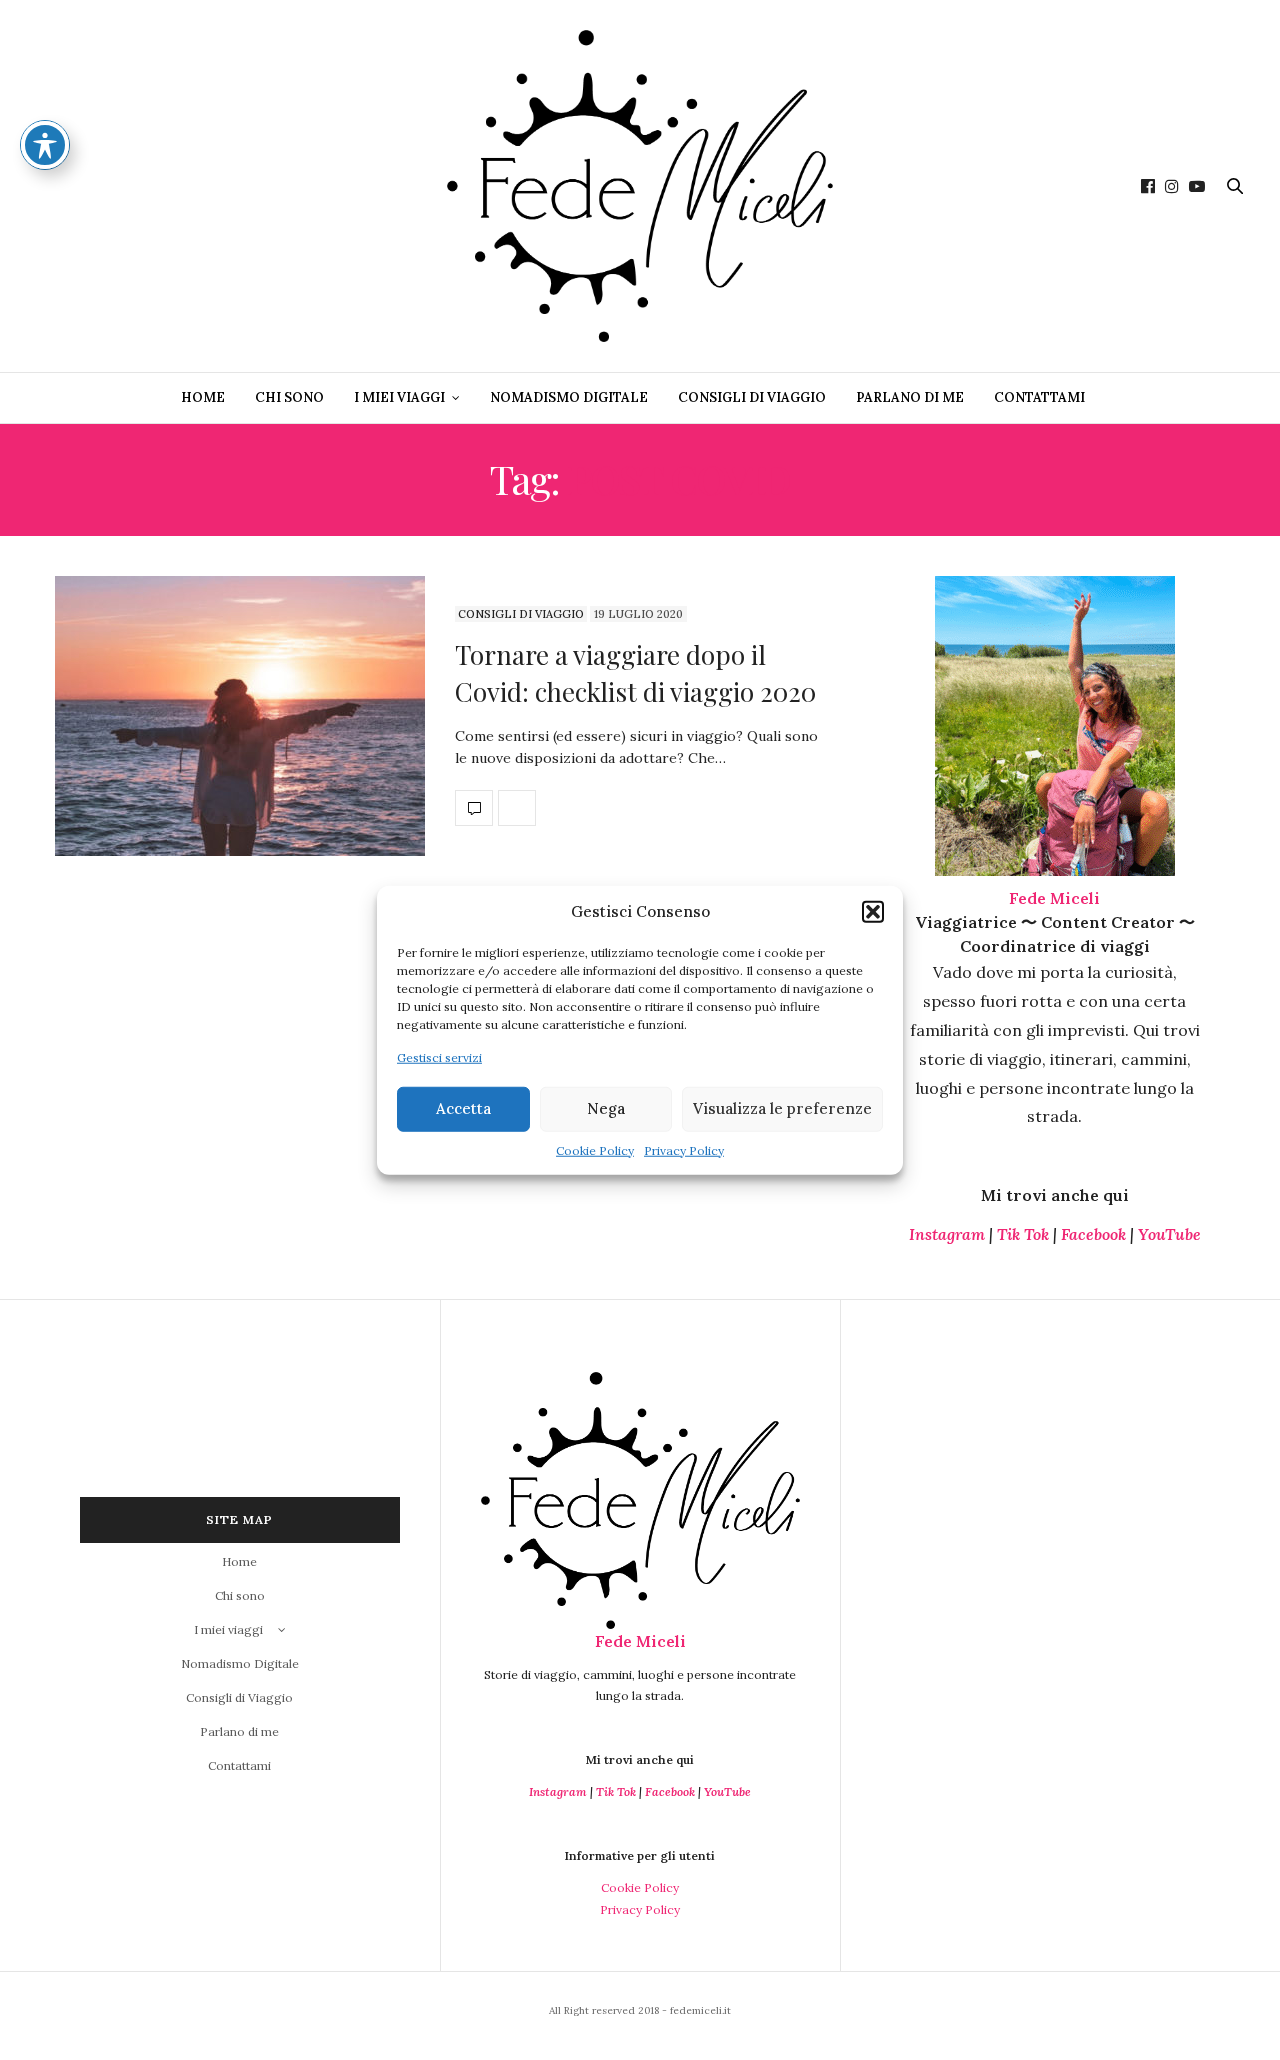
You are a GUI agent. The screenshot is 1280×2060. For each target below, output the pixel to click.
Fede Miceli (1054, 898)
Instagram (947, 1234)
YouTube (1169, 1234)
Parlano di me (910, 397)
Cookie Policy (595, 1149)
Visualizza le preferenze (782, 1108)
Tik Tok (1023, 1234)
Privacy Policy (684, 1149)
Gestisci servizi (439, 1056)
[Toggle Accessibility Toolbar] (45, 145)
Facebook (1093, 1234)
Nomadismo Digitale (569, 397)
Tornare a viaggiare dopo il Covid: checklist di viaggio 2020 (635, 672)
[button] (873, 912)
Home (203, 397)
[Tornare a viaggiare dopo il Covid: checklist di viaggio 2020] (240, 716)
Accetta (463, 1108)
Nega (606, 1108)
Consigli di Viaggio (752, 397)
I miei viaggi (399, 397)
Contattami (1039, 397)
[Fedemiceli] (640, 186)
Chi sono (289, 397)
